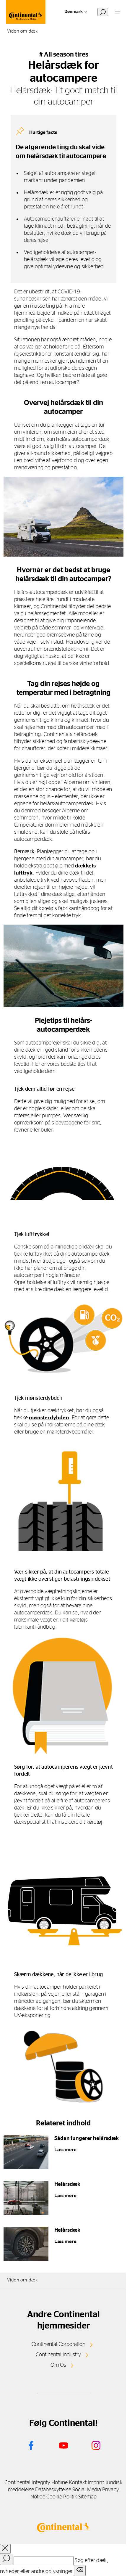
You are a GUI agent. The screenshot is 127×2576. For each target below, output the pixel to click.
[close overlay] (5, 2549)
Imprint (96, 2483)
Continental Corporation (58, 2344)
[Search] (6, 2559)
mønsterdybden (49, 1418)
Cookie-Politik (62, 2497)
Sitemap (87, 2497)
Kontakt (78, 2483)
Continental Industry (58, 2355)
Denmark (74, 12)
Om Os (58, 2365)
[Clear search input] (80, 2571)
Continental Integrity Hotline (36, 2483)
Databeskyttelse (53, 2490)
